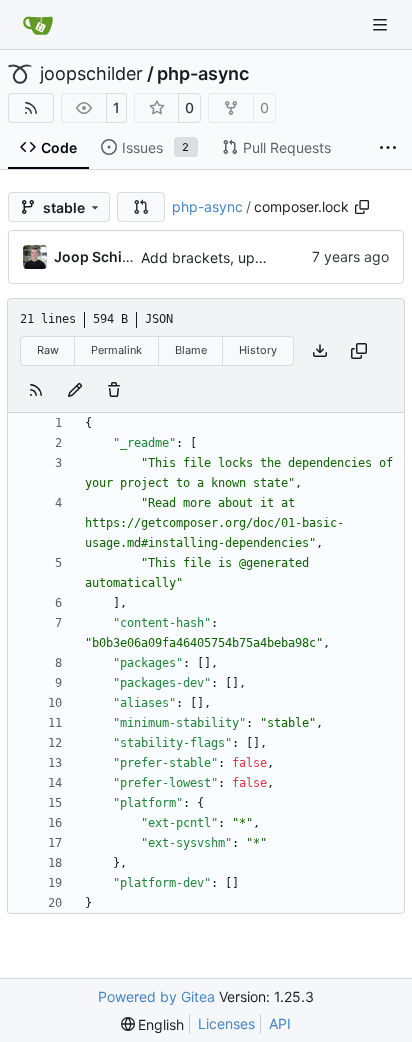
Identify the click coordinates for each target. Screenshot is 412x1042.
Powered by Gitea (156, 996)
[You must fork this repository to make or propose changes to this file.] (75, 390)
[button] (141, 207)
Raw (48, 350)
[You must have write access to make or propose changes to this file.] (114, 390)
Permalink (116, 350)
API (280, 1023)
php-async (203, 74)
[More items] (388, 148)
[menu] (153, 1024)
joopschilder (91, 74)
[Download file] (320, 351)
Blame (191, 350)
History (258, 350)
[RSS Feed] (31, 108)
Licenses (226, 1023)
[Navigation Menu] (382, 24)
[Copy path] (362, 207)
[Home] (38, 25)
